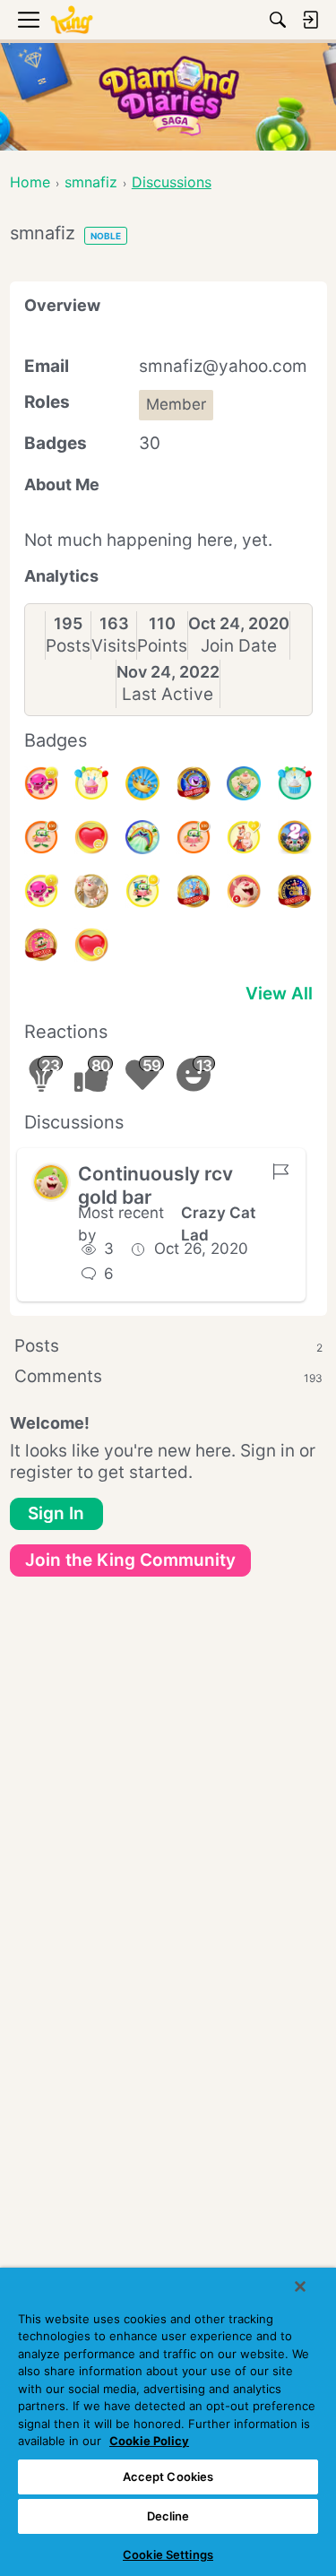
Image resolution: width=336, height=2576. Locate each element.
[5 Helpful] (41, 891)
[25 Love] (91, 837)
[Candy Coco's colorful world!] (142, 837)
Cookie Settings (168, 2554)
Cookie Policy (149, 2441)
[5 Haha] (244, 891)
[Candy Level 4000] (194, 783)
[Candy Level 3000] (194, 891)
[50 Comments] (142, 891)
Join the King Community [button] (130, 1560)
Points (162, 646)
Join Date (239, 646)
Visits (114, 646)
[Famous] (244, 837)
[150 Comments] (41, 837)
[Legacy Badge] (91, 891)
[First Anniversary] (295, 783)
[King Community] (72, 20)
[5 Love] (91, 945)
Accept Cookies (168, 2477)
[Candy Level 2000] (295, 891)
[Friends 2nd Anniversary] (295, 837)
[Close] (300, 2286)
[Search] (278, 20)
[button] (51, 1182)
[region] (168, 2422)
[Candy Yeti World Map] (244, 783)
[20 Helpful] (41, 783)
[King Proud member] (142, 783)
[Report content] (280, 1171)
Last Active (168, 694)
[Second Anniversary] (91, 783)
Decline (168, 2516)
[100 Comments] (194, 837)
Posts (68, 646)
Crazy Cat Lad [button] (218, 1224)
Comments (168, 1376)
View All (279, 994)
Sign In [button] (56, 1513)
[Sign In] (310, 20)
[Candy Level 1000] (41, 945)
